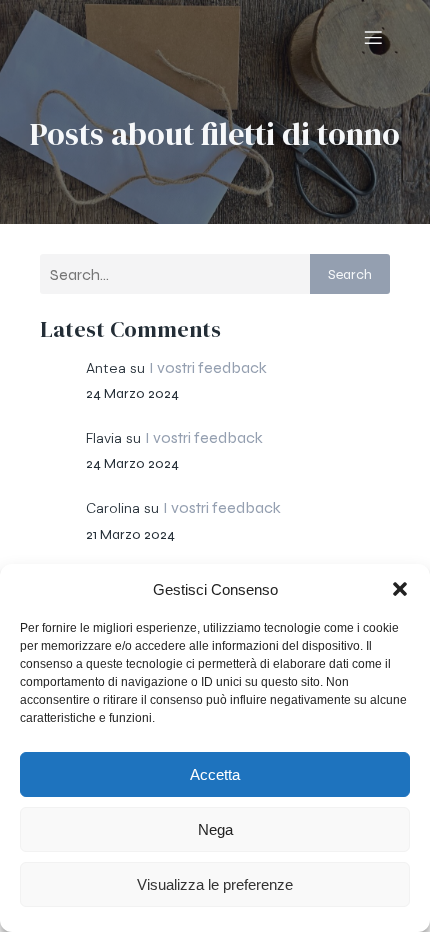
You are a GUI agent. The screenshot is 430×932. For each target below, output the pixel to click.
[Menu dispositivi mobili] (373, 37)
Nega (215, 829)
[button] (400, 589)
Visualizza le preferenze (215, 884)
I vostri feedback (208, 367)
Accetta (215, 774)
